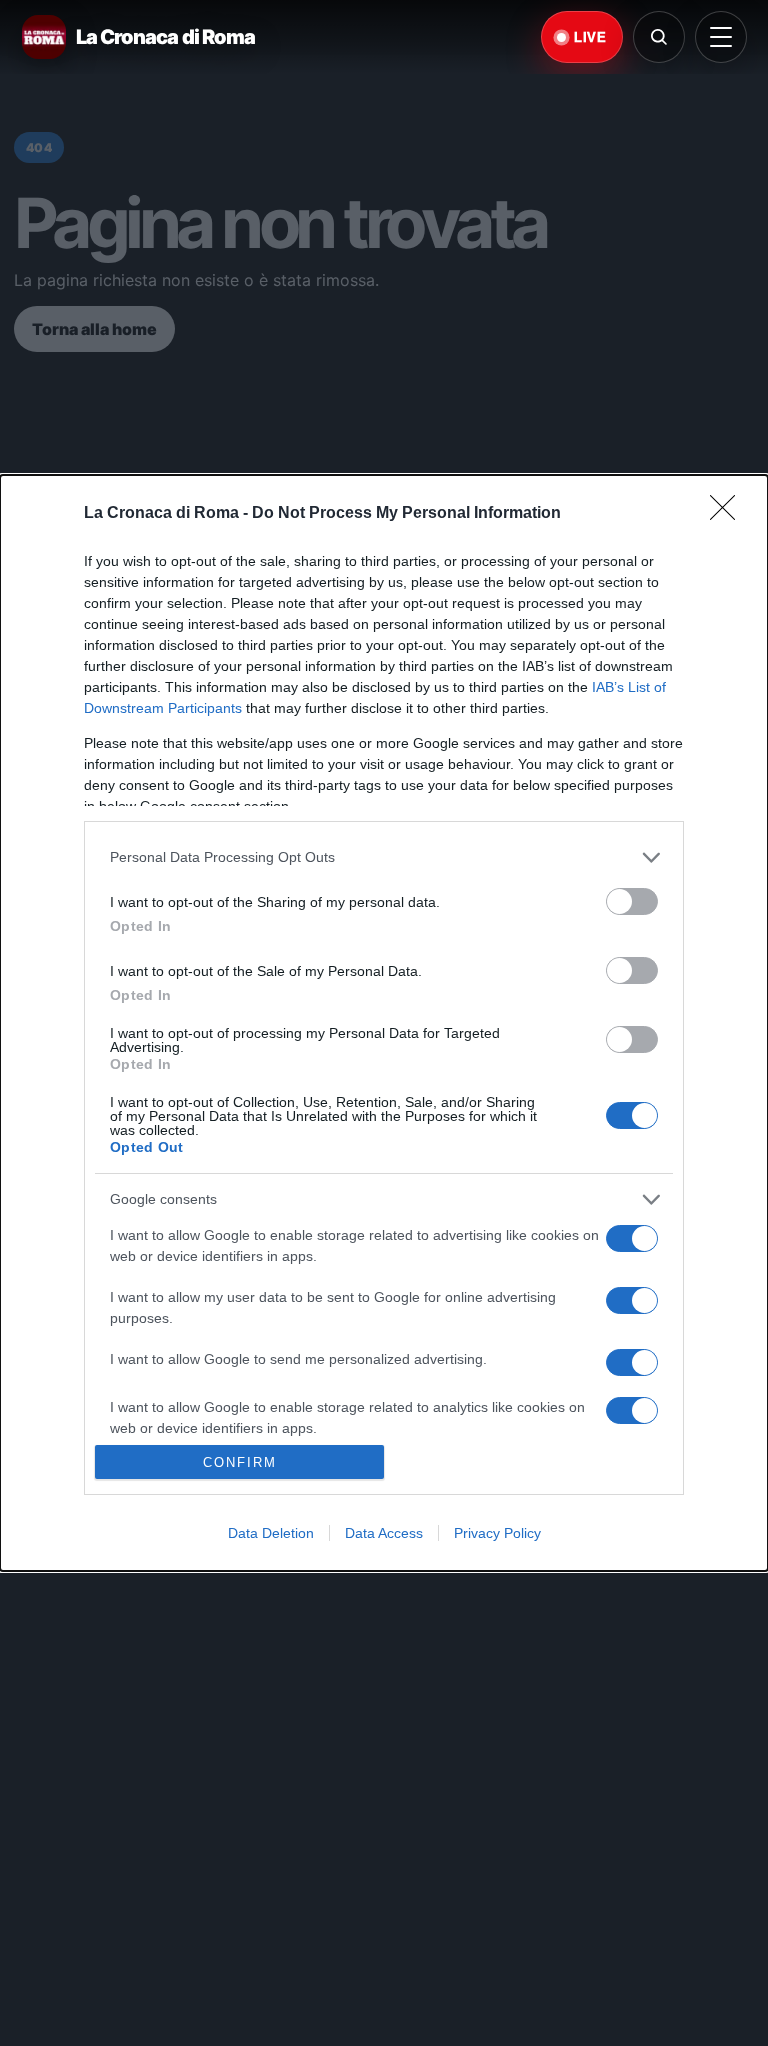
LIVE (590, 37)
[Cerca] (659, 37)
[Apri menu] (721, 37)
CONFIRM (240, 1462)
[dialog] (384, 1023)
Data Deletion (271, 1533)
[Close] (729, 514)
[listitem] (384, 857)
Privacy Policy (497, 1533)
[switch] (632, 901)
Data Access (384, 1533)
